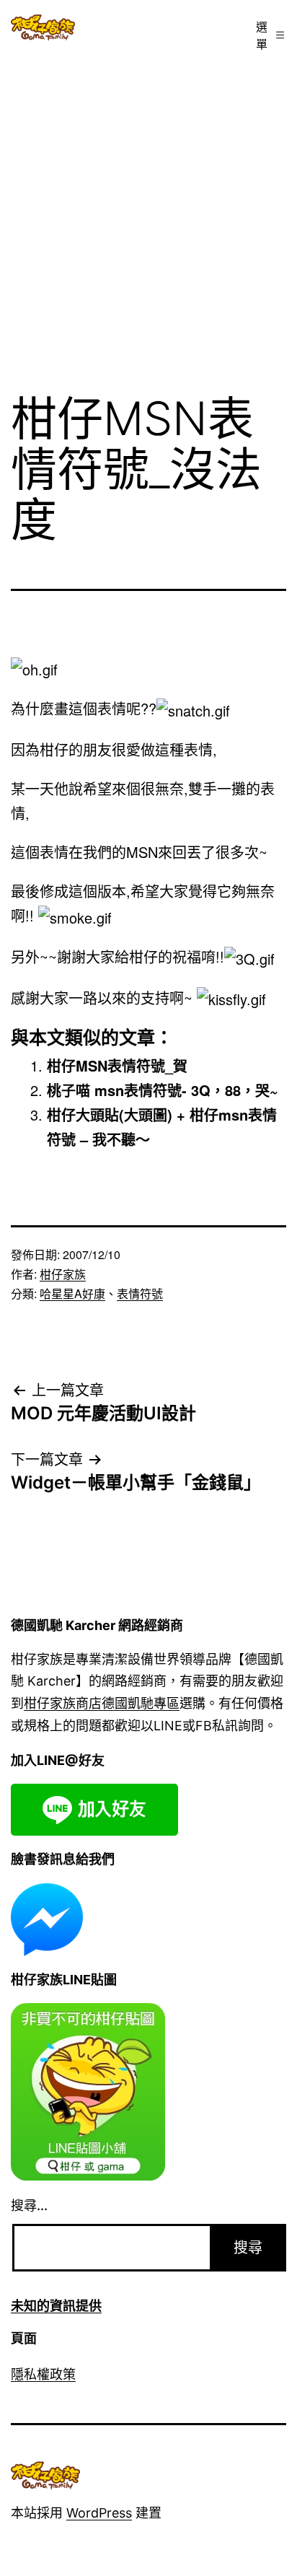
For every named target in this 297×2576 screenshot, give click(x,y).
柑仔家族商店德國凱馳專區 (102, 1703)
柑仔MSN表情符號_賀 (117, 1065)
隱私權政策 (43, 2374)
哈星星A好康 (72, 1293)
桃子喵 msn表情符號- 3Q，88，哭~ (163, 1090)
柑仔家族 (63, 1274)
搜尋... (29, 2205)
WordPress (99, 2513)
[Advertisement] (148, 216)
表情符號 (140, 1293)
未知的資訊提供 (56, 2306)
